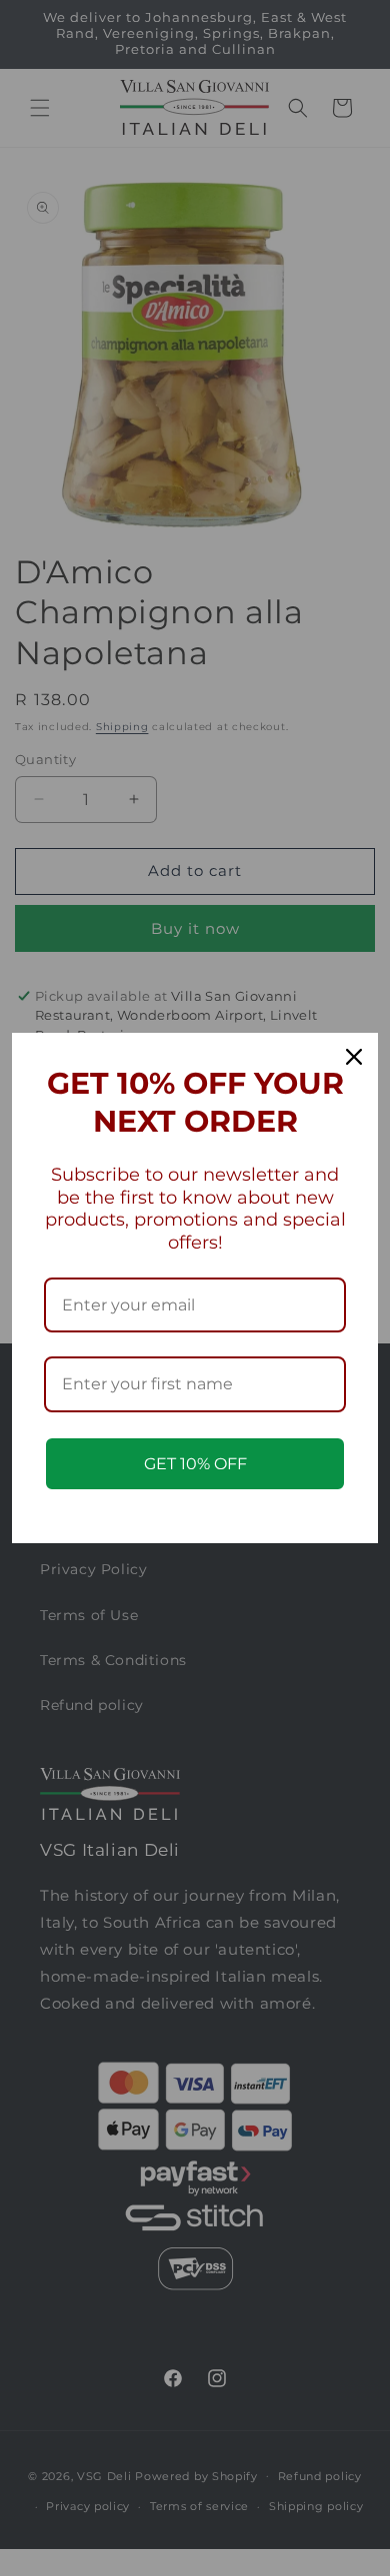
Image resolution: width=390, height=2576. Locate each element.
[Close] (354, 1057)
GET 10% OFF (195, 1464)
